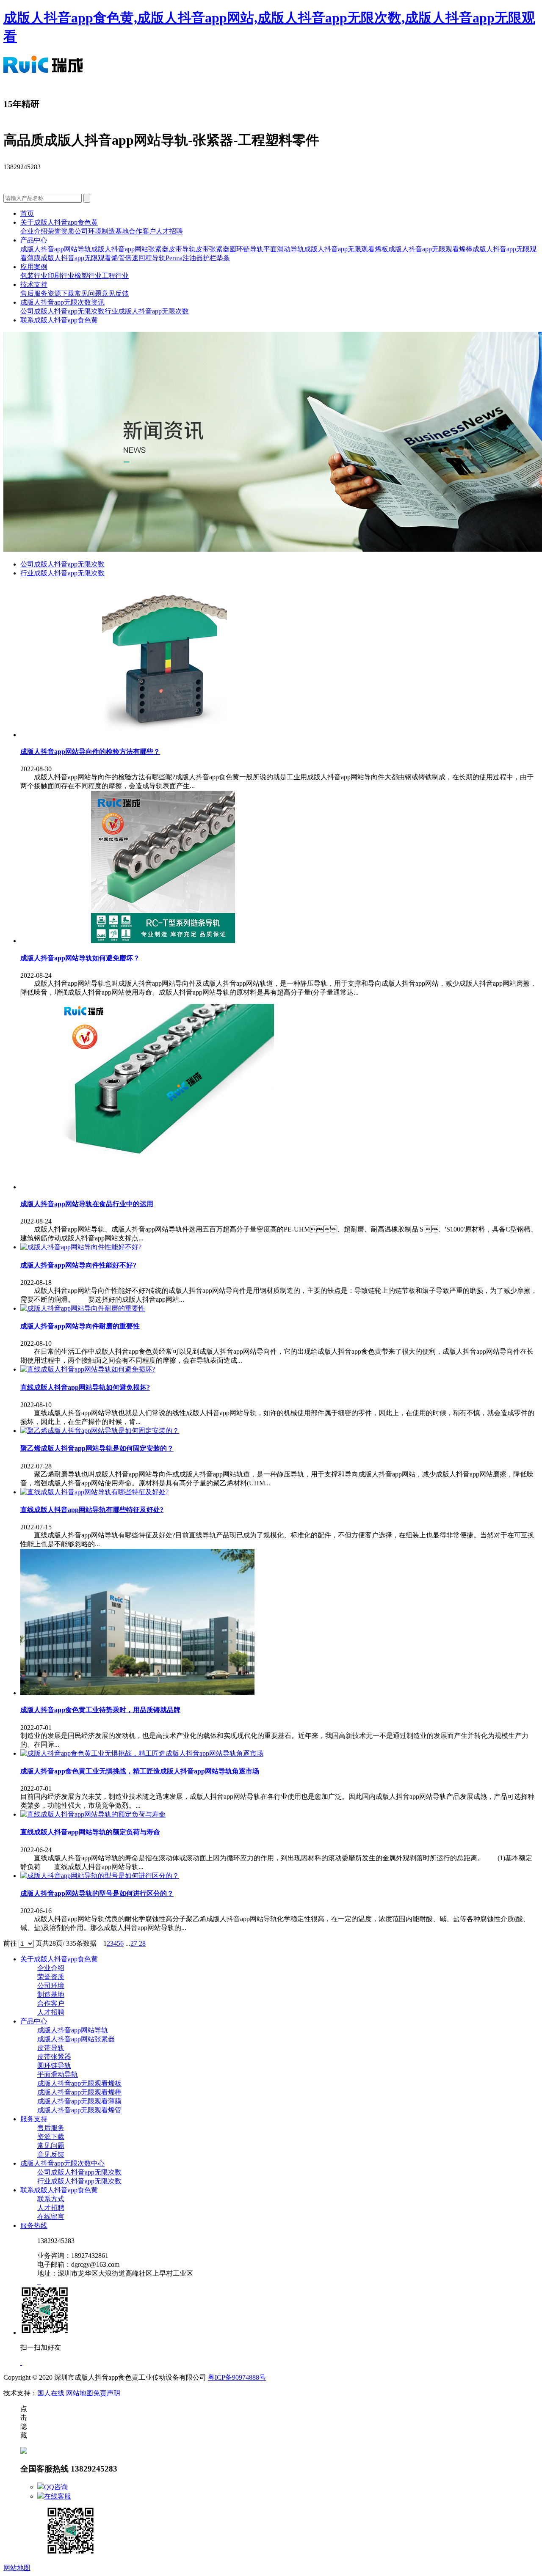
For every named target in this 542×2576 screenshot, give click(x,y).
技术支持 (34, 285)
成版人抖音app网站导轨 (56, 249)
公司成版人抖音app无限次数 (62, 311)
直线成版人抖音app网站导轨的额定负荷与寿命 (90, 1832)
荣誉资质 (61, 231)
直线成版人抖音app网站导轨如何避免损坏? (85, 1387)
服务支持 (34, 2119)
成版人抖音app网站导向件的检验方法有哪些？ (90, 752)
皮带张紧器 (213, 249)
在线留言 (51, 2217)
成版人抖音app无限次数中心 (62, 2163)
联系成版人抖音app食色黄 (59, 320)
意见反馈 (115, 293)
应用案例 (34, 267)
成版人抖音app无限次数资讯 (62, 302)
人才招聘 (169, 231)
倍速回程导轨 (145, 258)
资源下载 (61, 293)
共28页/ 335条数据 (73, 1943)
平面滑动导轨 (284, 249)
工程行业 (115, 276)
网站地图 (80, 2393)
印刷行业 (61, 276)
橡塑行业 (88, 276)
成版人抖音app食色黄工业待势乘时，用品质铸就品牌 (100, 1710)
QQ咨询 (56, 2487)
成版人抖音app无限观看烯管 (83, 258)
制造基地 (115, 231)
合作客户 (142, 231)
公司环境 (88, 231)
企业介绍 (34, 231)
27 (135, 1943)
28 (142, 1943)
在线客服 (58, 2496)
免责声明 (107, 2393)
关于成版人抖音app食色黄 (59, 222)
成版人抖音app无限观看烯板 (346, 249)
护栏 (210, 258)
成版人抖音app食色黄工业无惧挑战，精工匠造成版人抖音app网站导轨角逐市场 (140, 1771)
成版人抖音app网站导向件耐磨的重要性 (80, 1326)
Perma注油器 (184, 258)
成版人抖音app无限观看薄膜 (79, 2101)
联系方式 (51, 2199)
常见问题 (88, 293)
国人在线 (51, 2393)
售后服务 (34, 293)
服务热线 (34, 2225)
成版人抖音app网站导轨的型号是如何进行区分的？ (97, 1893)
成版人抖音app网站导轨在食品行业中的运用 (87, 1204)
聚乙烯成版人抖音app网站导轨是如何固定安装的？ (97, 1448)
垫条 (223, 258)
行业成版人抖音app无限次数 (147, 311)
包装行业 (34, 276)
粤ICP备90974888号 (237, 2377)
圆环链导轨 (246, 249)
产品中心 (34, 240)
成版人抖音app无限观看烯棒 (430, 249)
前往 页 (23, 1943)
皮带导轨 (182, 249)
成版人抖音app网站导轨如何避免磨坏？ (80, 958)
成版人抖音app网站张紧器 (130, 249)
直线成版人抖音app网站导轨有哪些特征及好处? (92, 1510)
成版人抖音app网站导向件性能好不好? (78, 1265)
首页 (27, 213)
